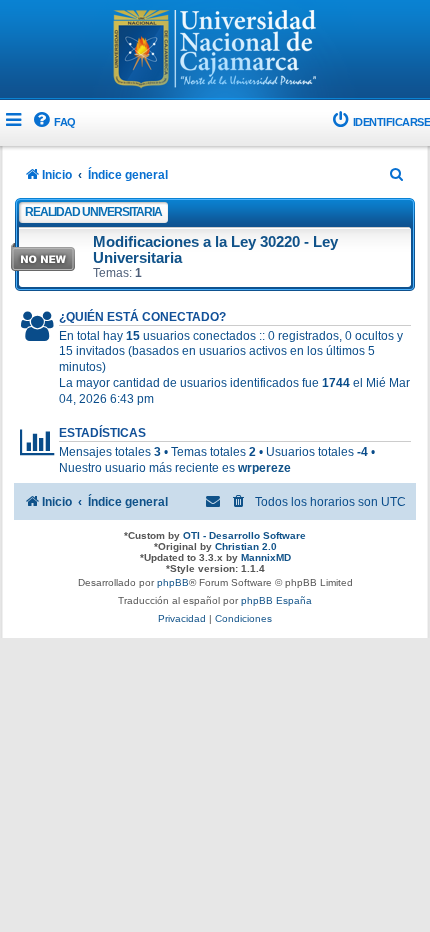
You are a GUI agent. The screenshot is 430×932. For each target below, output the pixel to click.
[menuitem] (53, 122)
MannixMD (266, 557)
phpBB (173, 582)
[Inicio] (215, 51)
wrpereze (264, 468)
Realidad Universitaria (93, 212)
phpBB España (276, 600)
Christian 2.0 (246, 546)
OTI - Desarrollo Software (244, 535)
